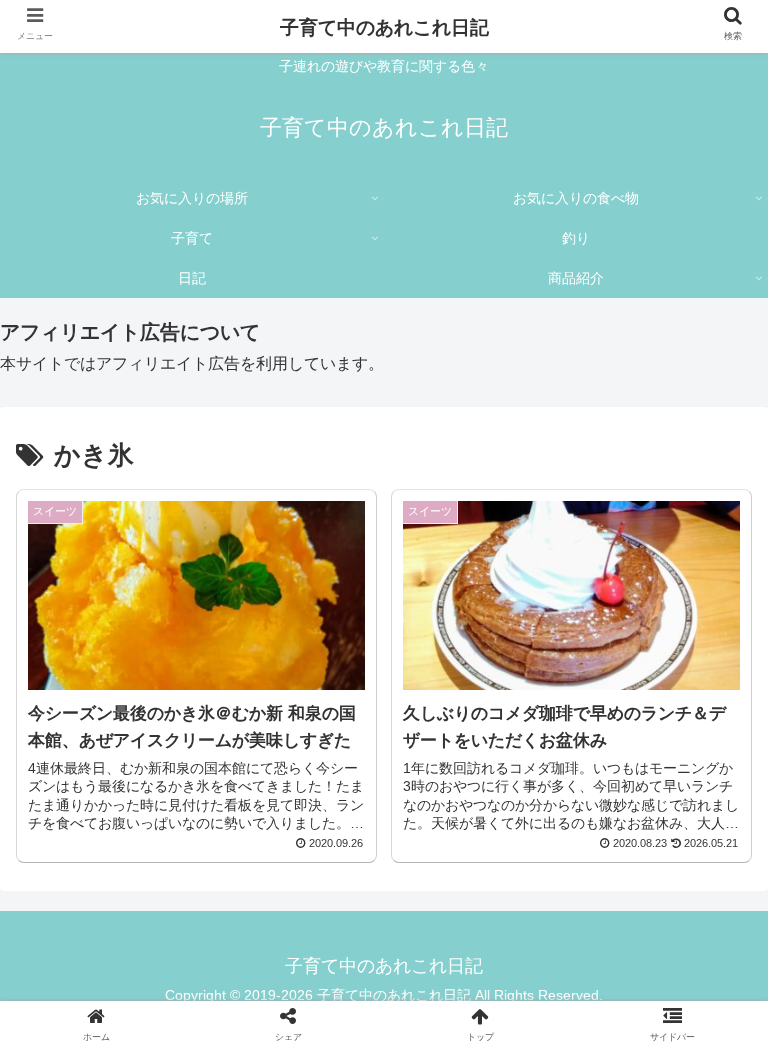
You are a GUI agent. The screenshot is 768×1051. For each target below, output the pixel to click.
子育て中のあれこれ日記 (384, 27)
